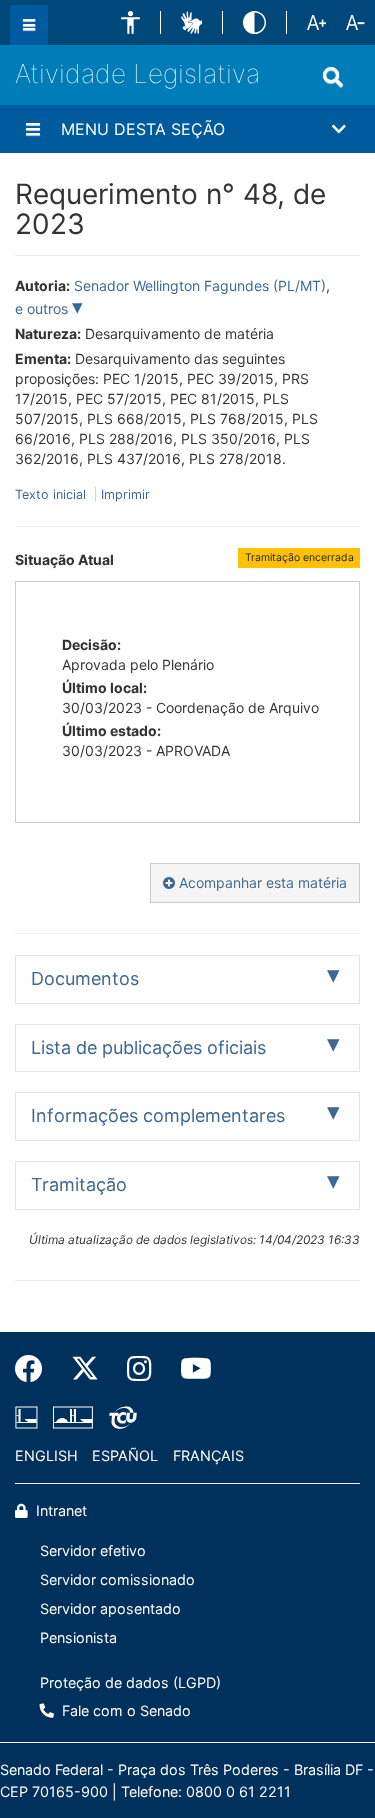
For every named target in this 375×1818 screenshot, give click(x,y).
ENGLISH (46, 1455)
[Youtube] (189, 1369)
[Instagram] (139, 1369)
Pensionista (78, 1637)
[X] (85, 1369)
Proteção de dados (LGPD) (130, 1682)
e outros (43, 308)
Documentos (85, 978)
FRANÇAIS (208, 1455)
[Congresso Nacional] (73, 1418)
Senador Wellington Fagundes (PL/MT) (200, 285)
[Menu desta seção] (33, 129)
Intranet (59, 1510)
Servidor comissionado (117, 1579)
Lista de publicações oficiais (148, 1047)
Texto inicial (52, 494)
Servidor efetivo (93, 1550)
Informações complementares (158, 1115)
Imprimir (125, 494)
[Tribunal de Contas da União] (119, 1418)
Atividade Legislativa (137, 73)
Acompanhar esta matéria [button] (261, 882)
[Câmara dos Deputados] (30, 1418)
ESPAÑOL (125, 1455)
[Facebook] (36, 1369)
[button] (130, 22)
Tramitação (79, 1184)
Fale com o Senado (124, 1710)
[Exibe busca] (333, 77)
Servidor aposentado (110, 1608)
